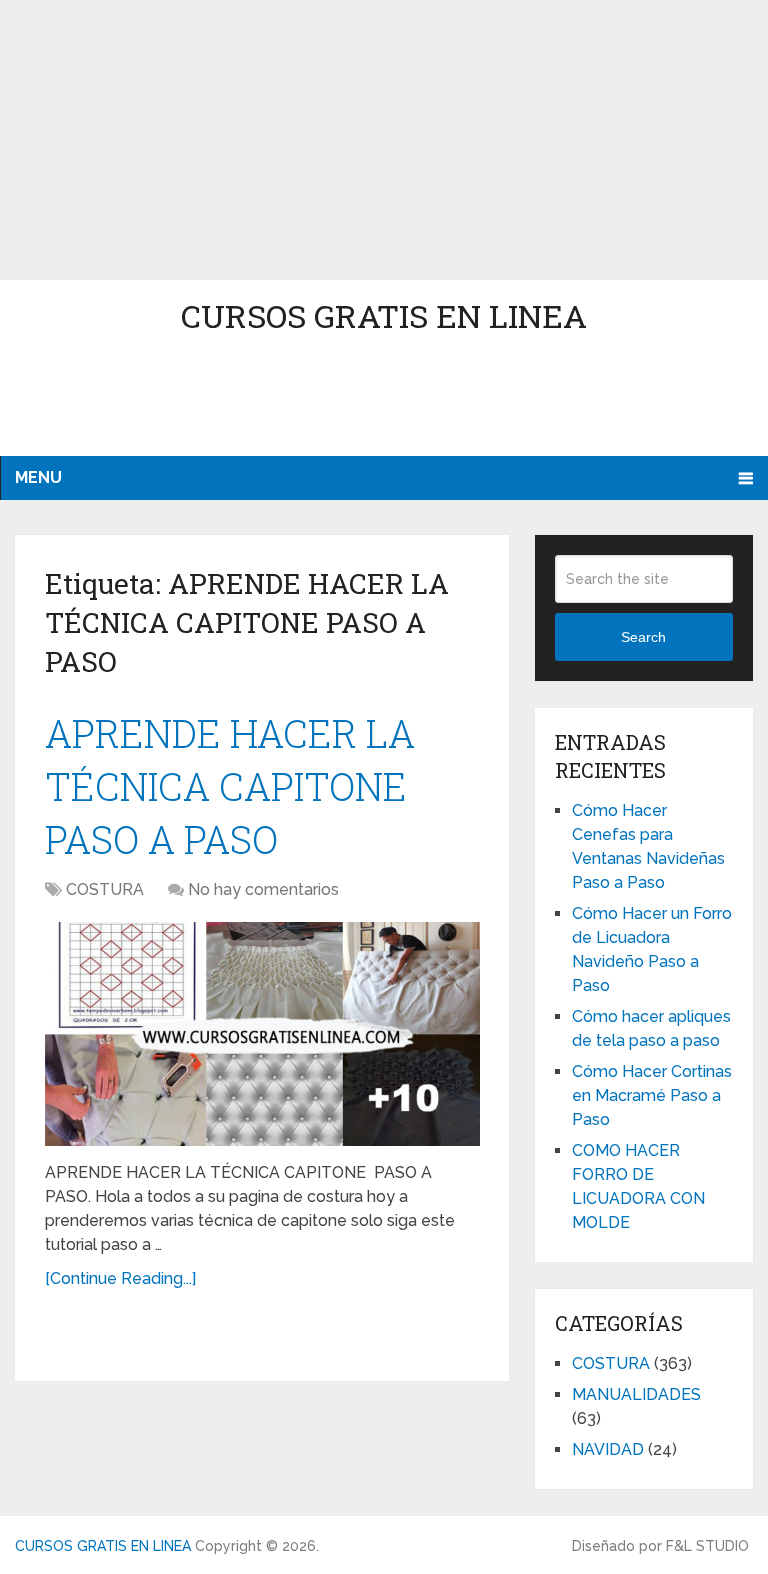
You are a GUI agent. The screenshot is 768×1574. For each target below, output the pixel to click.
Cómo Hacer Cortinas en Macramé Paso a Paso (652, 1095)
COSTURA (105, 889)
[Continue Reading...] (120, 1278)
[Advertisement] (384, 140)
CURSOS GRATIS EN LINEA (384, 315)
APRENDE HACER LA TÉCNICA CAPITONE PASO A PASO (230, 786)
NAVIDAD (608, 1449)
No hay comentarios (263, 889)
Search (643, 637)
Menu (38, 477)
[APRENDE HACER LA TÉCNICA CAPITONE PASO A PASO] (262, 1034)
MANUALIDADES (636, 1394)
